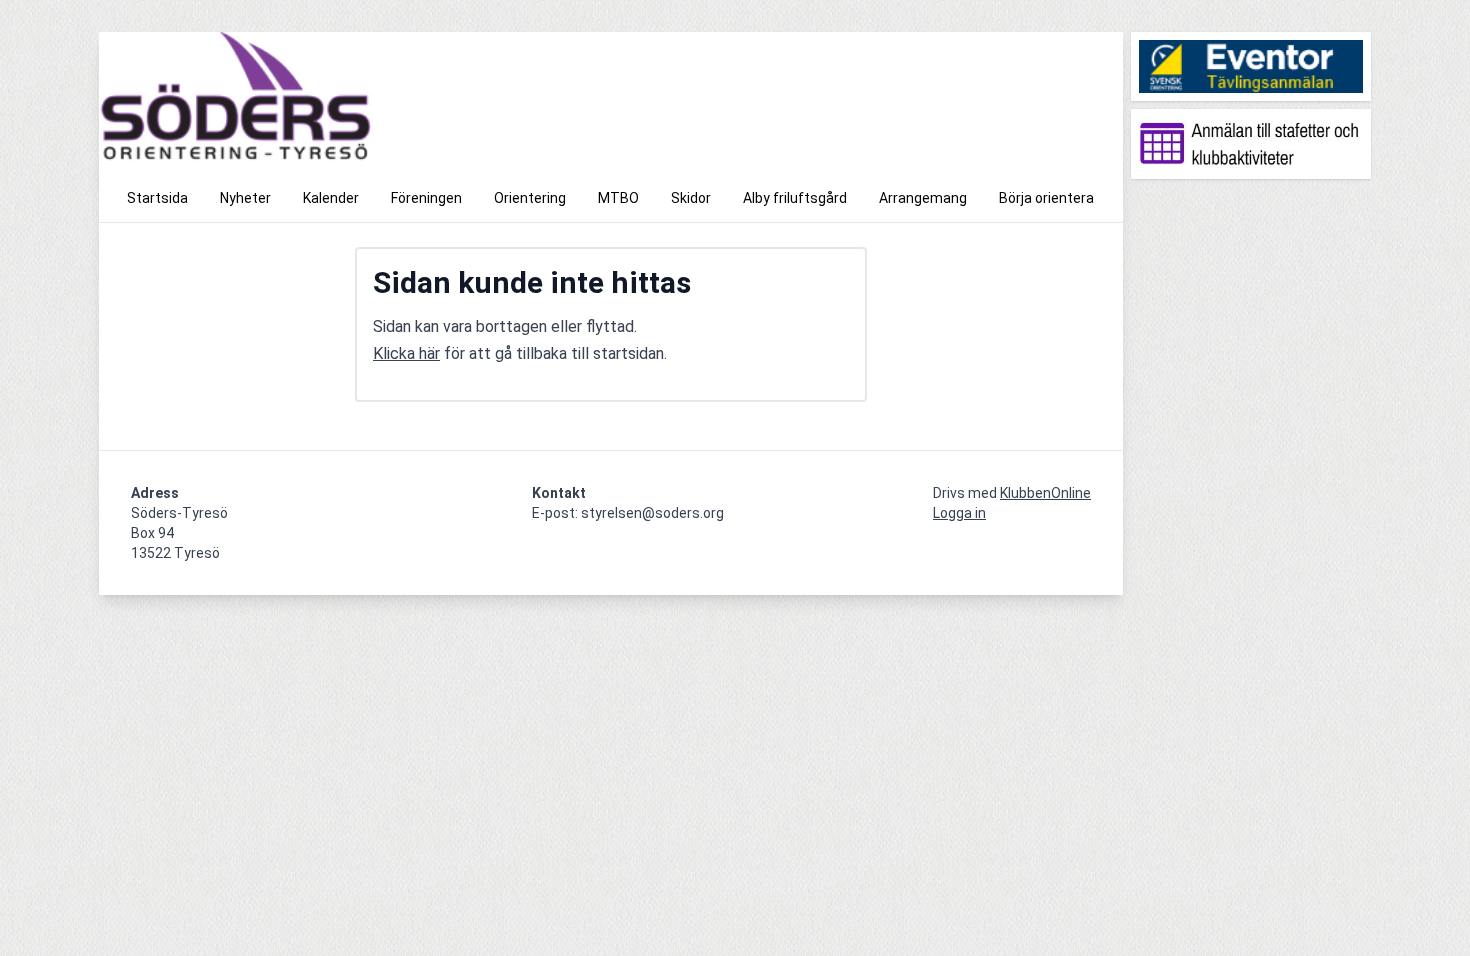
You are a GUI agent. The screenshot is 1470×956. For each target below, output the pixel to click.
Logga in (959, 513)
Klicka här (406, 353)
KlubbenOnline (1045, 493)
